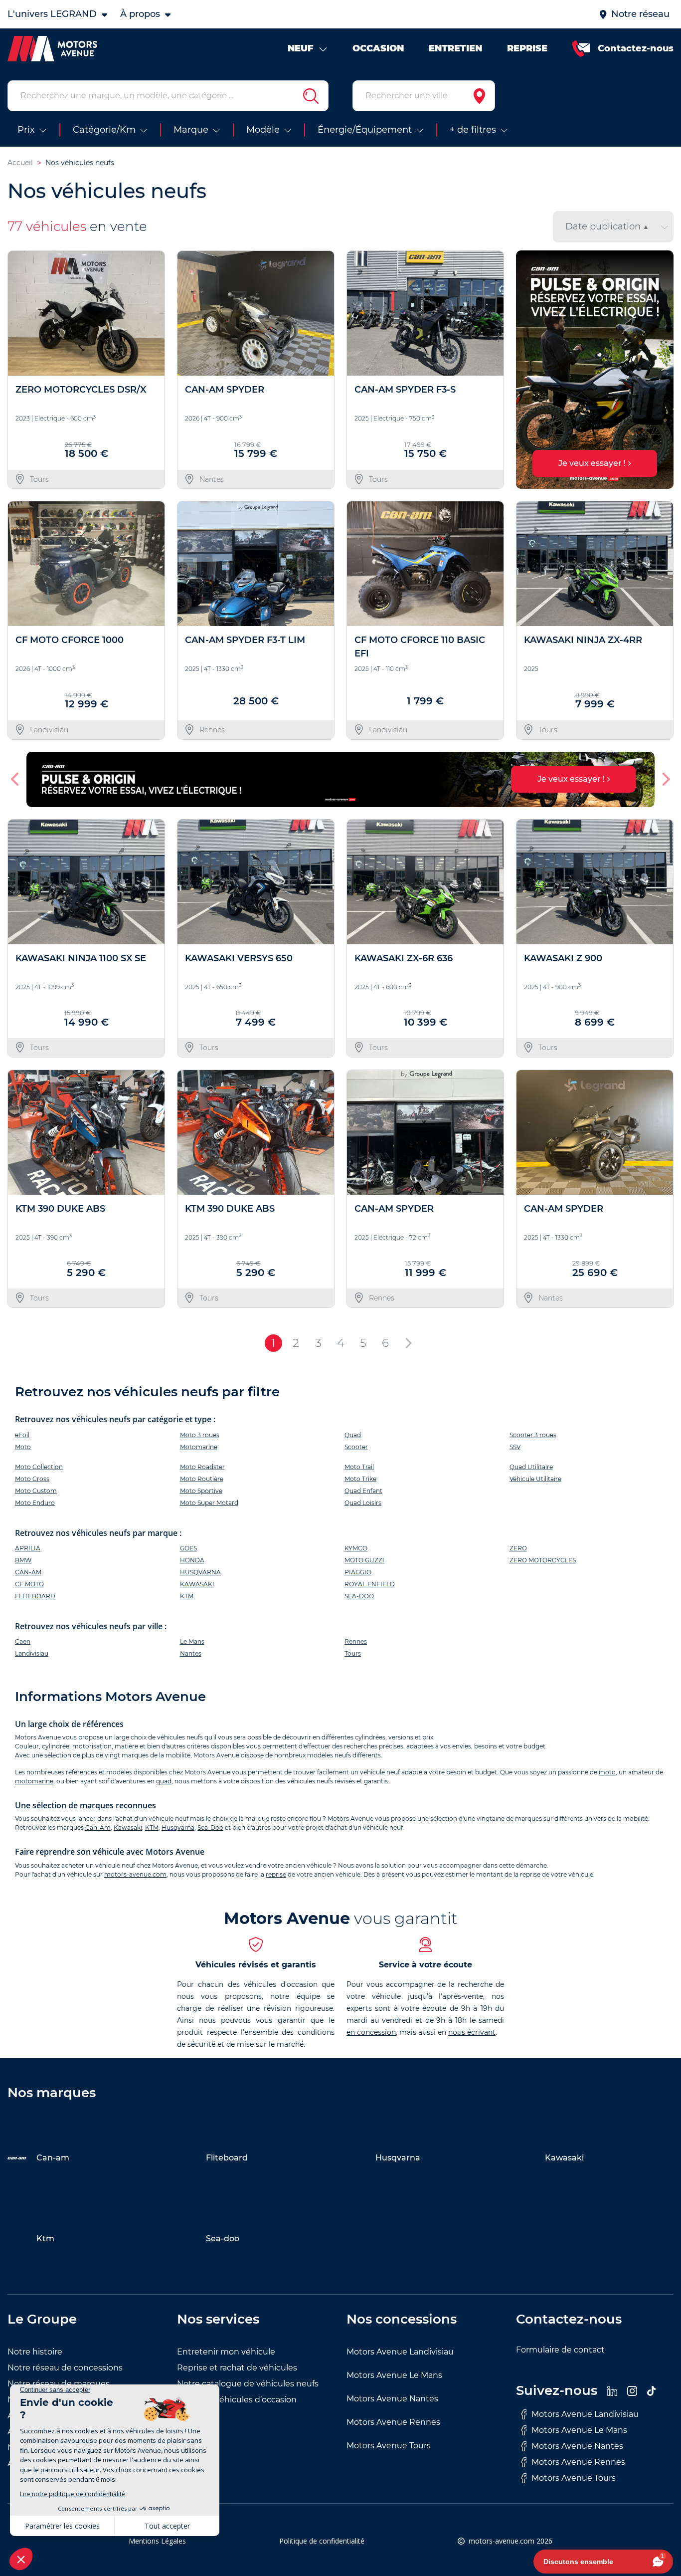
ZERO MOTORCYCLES (543, 1560)
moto (607, 1772)
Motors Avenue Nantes (392, 2399)
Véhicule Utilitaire (535, 1479)
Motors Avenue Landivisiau (400, 2352)
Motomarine (199, 1447)
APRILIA (28, 1548)
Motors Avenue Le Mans (394, 2375)
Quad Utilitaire (531, 1467)
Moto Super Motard (209, 1503)
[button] (528, 370)
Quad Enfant (363, 1491)
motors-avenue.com (135, 1874)
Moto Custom (36, 1491)
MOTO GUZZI (364, 1560)
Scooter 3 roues (533, 1435)
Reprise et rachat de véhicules (237, 2368)
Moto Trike (360, 1479)
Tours (353, 1653)
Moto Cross (32, 1479)
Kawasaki (128, 1827)
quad (164, 1781)
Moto (23, 1447)
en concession (371, 2032)
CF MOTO (29, 1584)
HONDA (192, 1560)
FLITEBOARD (35, 1596)
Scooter (356, 1447)
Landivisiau (32, 1653)
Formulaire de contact (560, 2350)
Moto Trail (359, 1467)
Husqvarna (178, 1827)
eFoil (22, 1435)
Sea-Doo (210, 1827)
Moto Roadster (202, 1467)
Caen (23, 1641)
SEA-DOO (359, 1596)
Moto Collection (39, 1467)
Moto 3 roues (200, 1435)
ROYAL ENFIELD (370, 1584)
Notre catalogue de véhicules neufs (248, 2384)
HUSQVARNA (200, 1572)
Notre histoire (35, 2352)
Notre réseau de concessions (65, 2368)
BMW (23, 1560)
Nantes (191, 1653)
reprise (276, 1874)
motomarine (34, 1781)
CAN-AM (28, 1572)
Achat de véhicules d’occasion (237, 2400)
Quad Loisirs (363, 1503)
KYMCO (356, 1548)
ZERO (518, 1548)
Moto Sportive (201, 1491)
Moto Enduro (35, 1503)
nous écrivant (472, 2032)
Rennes (356, 1641)
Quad (353, 1435)
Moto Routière (202, 1479)
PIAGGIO (358, 1572)
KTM (187, 1596)
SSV (515, 1447)
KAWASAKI (197, 1584)
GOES (188, 1548)
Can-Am (98, 1827)
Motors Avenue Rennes (393, 2422)
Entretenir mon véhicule (226, 2352)
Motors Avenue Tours (389, 2446)
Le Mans (192, 1641)
